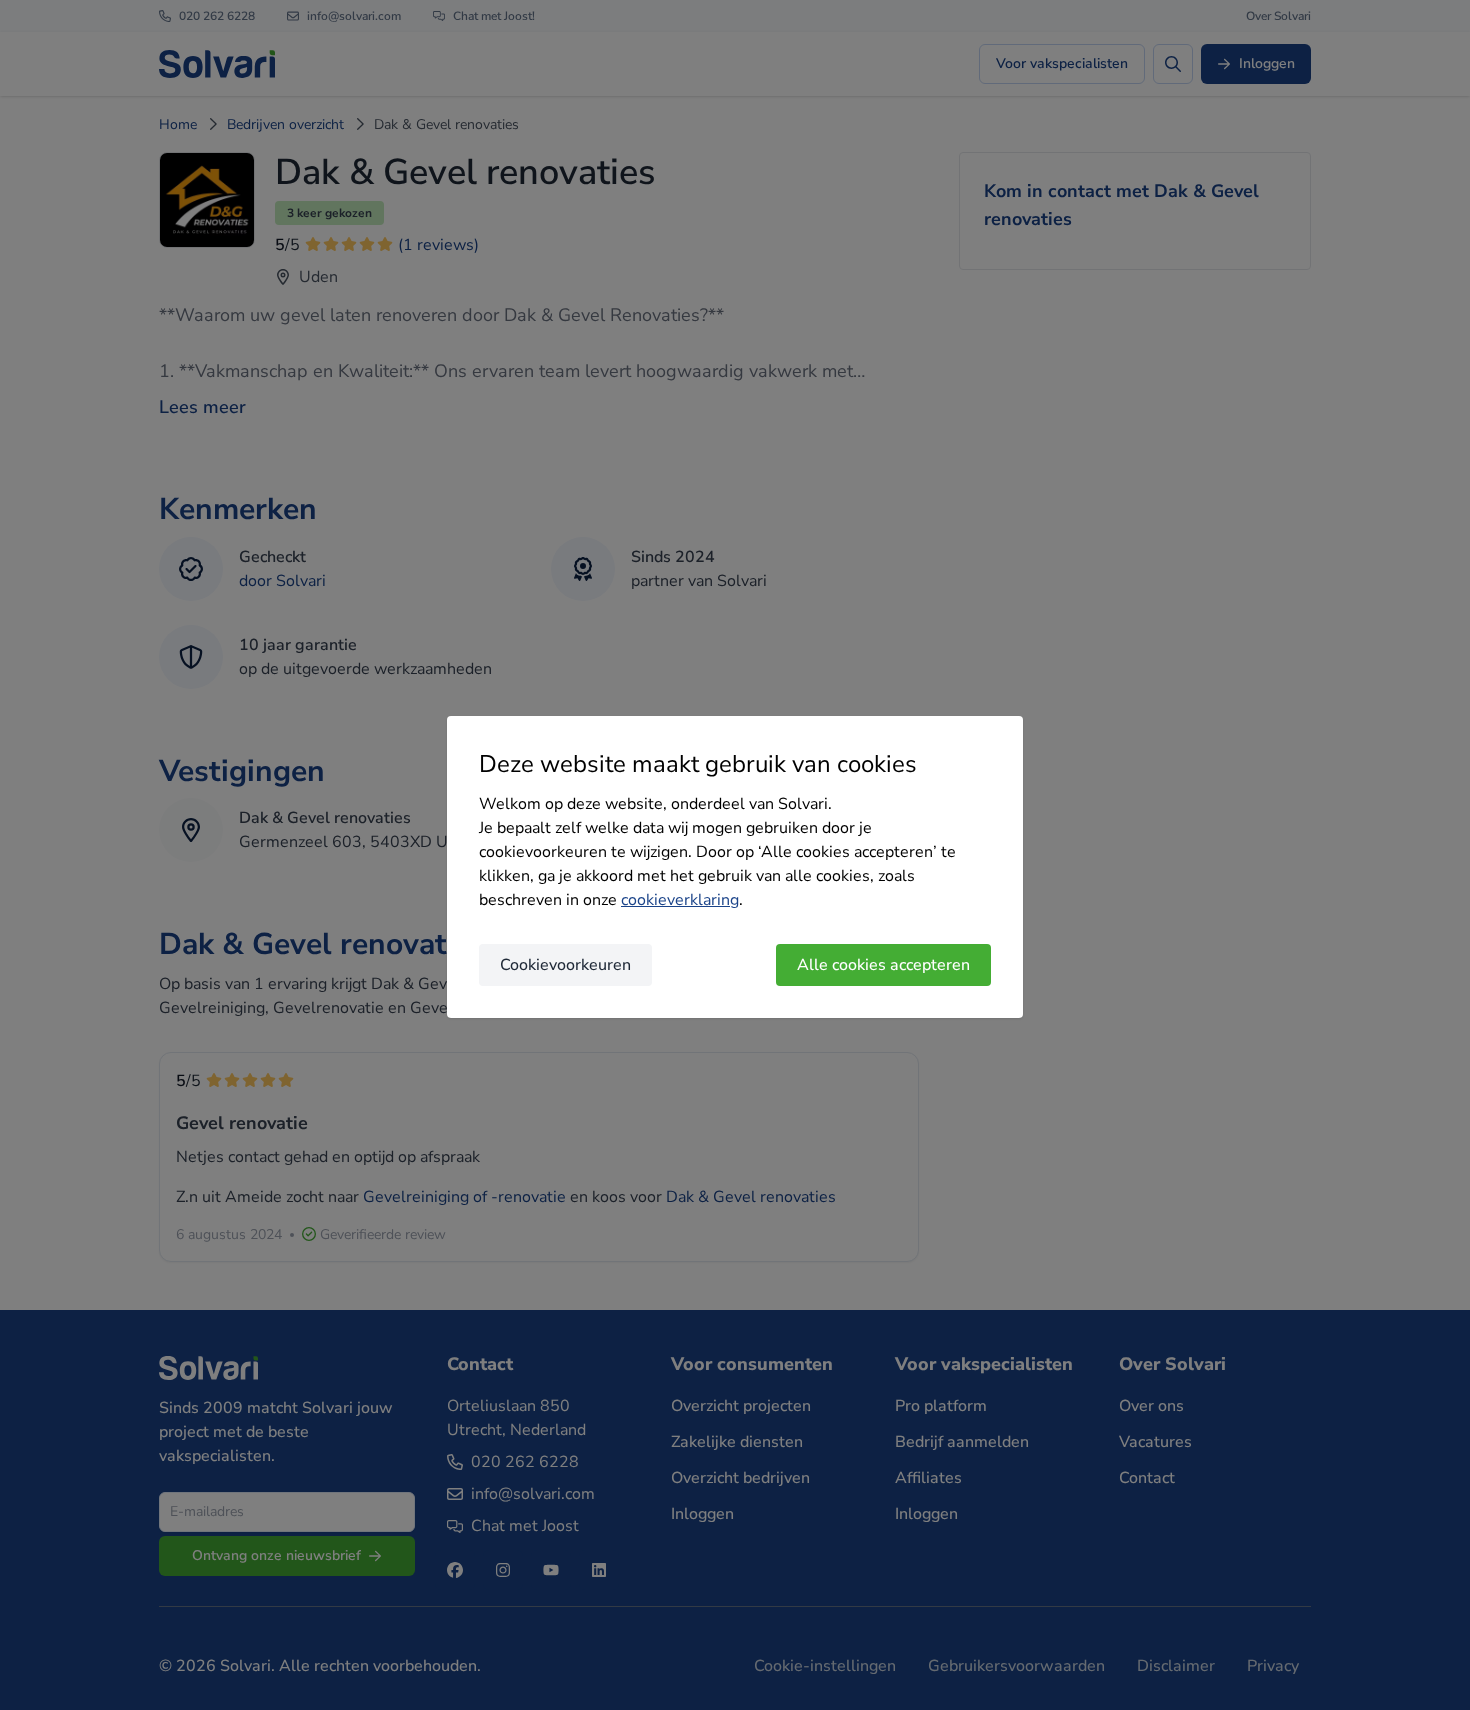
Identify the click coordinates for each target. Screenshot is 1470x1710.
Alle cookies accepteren (883, 965)
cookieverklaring (680, 900)
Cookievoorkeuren (565, 965)
